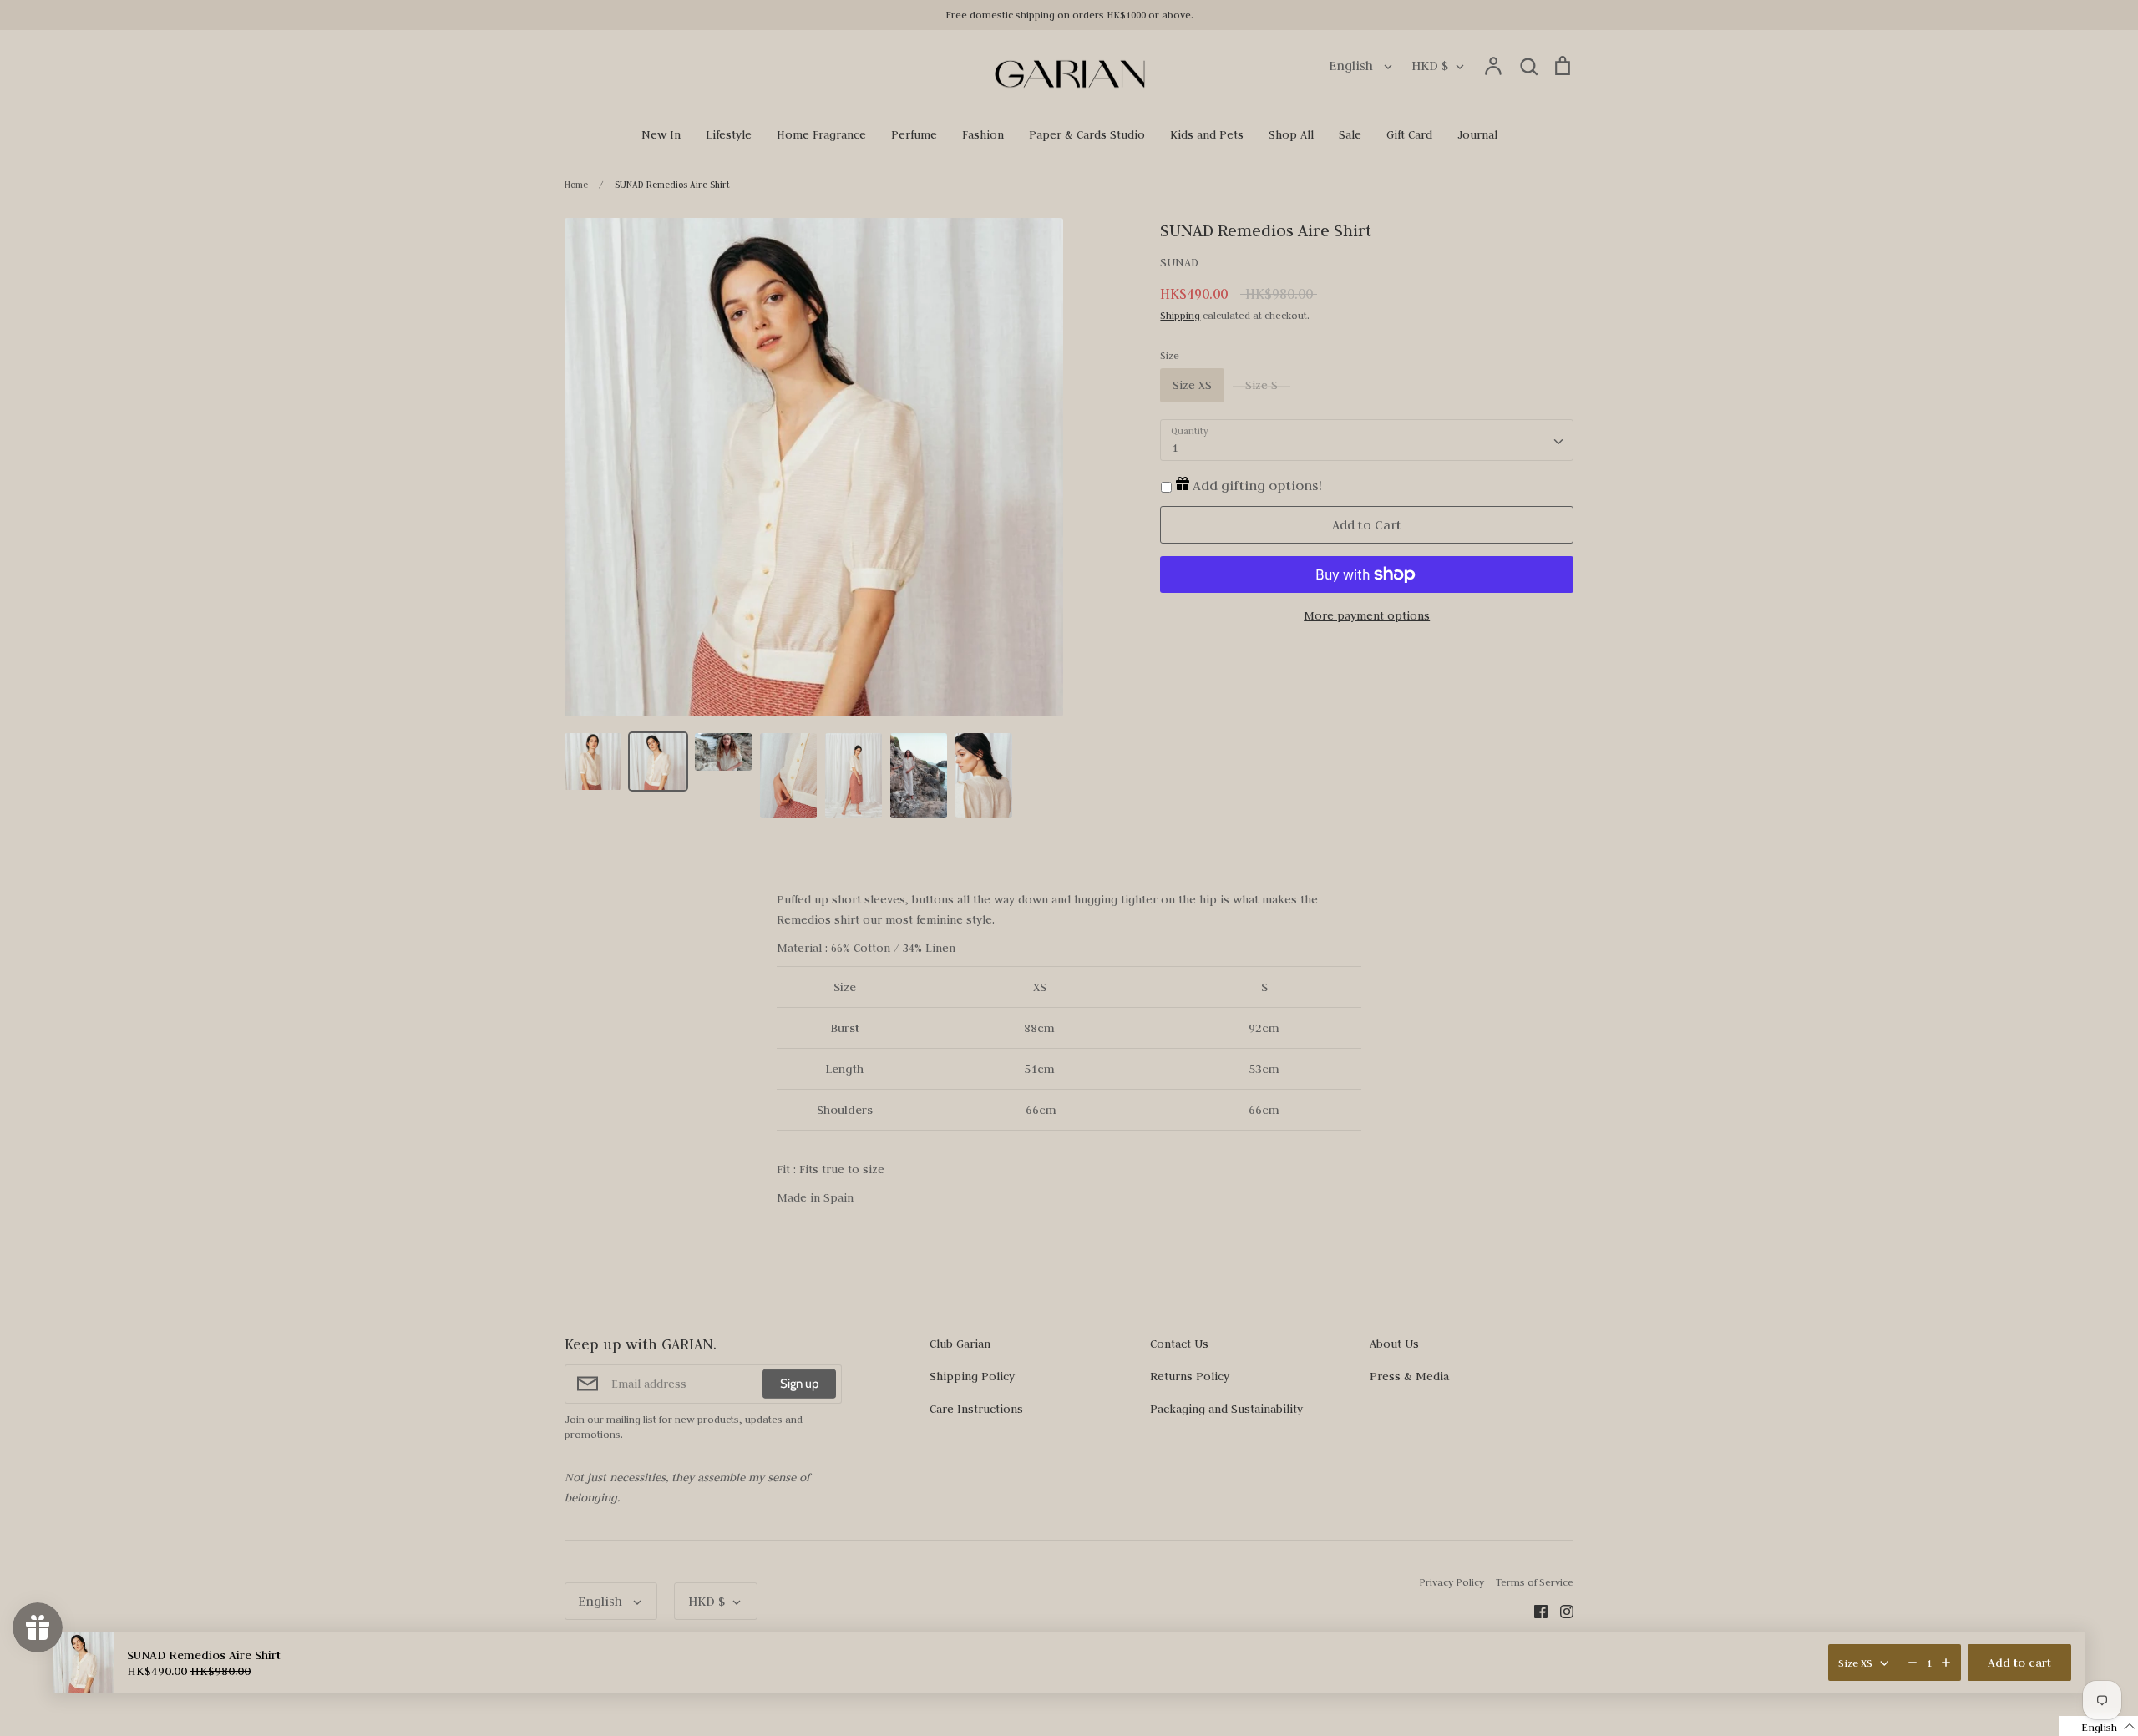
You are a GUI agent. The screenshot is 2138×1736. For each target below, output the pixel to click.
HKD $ (1430, 66)
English (1353, 66)
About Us (1394, 1344)
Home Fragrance (821, 134)
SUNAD (1179, 262)
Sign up (799, 1384)
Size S (1262, 385)
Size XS (1192, 385)
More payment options (1367, 615)
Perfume (914, 134)
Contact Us (1179, 1344)
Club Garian (960, 1344)
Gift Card (1409, 134)
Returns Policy (1190, 1376)
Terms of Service (1535, 1582)
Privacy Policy (1452, 1582)
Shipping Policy (972, 1376)
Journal (1477, 134)
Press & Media (1409, 1376)
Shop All (1291, 134)
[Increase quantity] (1946, 1663)
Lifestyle (729, 134)
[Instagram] (1560, 1610)
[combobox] (1367, 440)
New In (661, 134)
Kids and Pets (1207, 134)
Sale (1350, 134)
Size (1170, 355)
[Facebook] (1535, 1610)
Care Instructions (976, 1409)
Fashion (983, 134)
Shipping (1180, 315)
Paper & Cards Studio (1087, 134)
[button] (2098, 1726)
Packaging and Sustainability (1226, 1409)
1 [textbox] (1175, 448)
